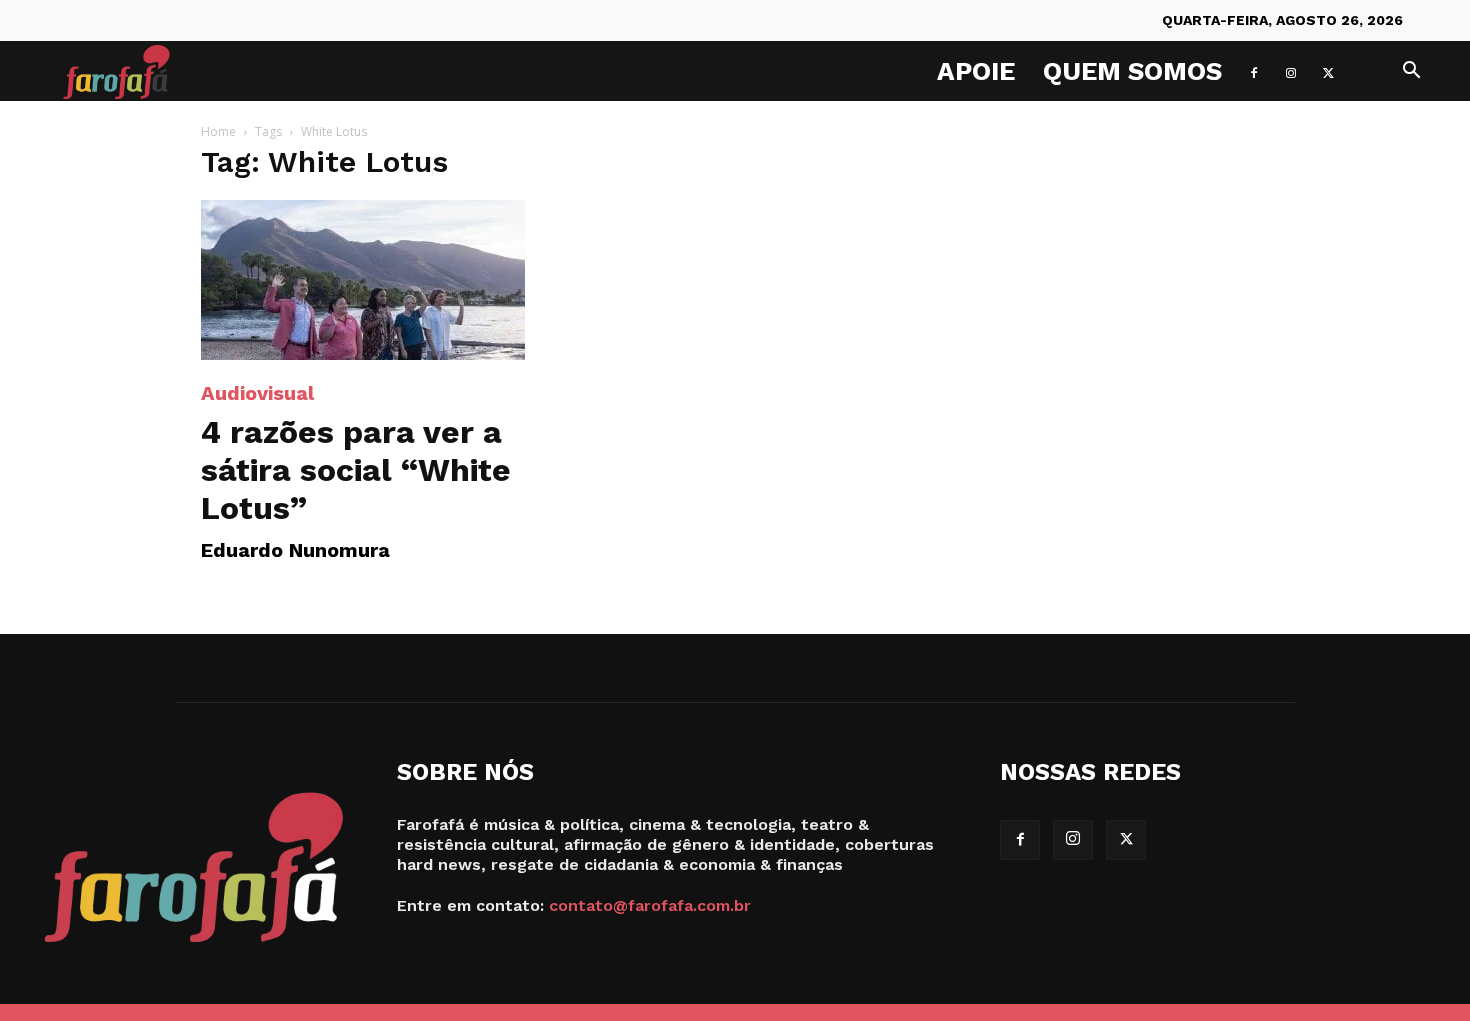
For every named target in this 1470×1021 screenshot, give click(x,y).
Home (218, 131)
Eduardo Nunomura (295, 550)
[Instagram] (1291, 71)
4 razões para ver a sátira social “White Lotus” (356, 470)
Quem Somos (1132, 71)
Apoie (976, 71)
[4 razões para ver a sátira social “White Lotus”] (363, 280)
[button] (1411, 72)
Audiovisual (257, 393)
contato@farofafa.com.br (650, 905)
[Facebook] (1254, 71)
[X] (1328, 71)
